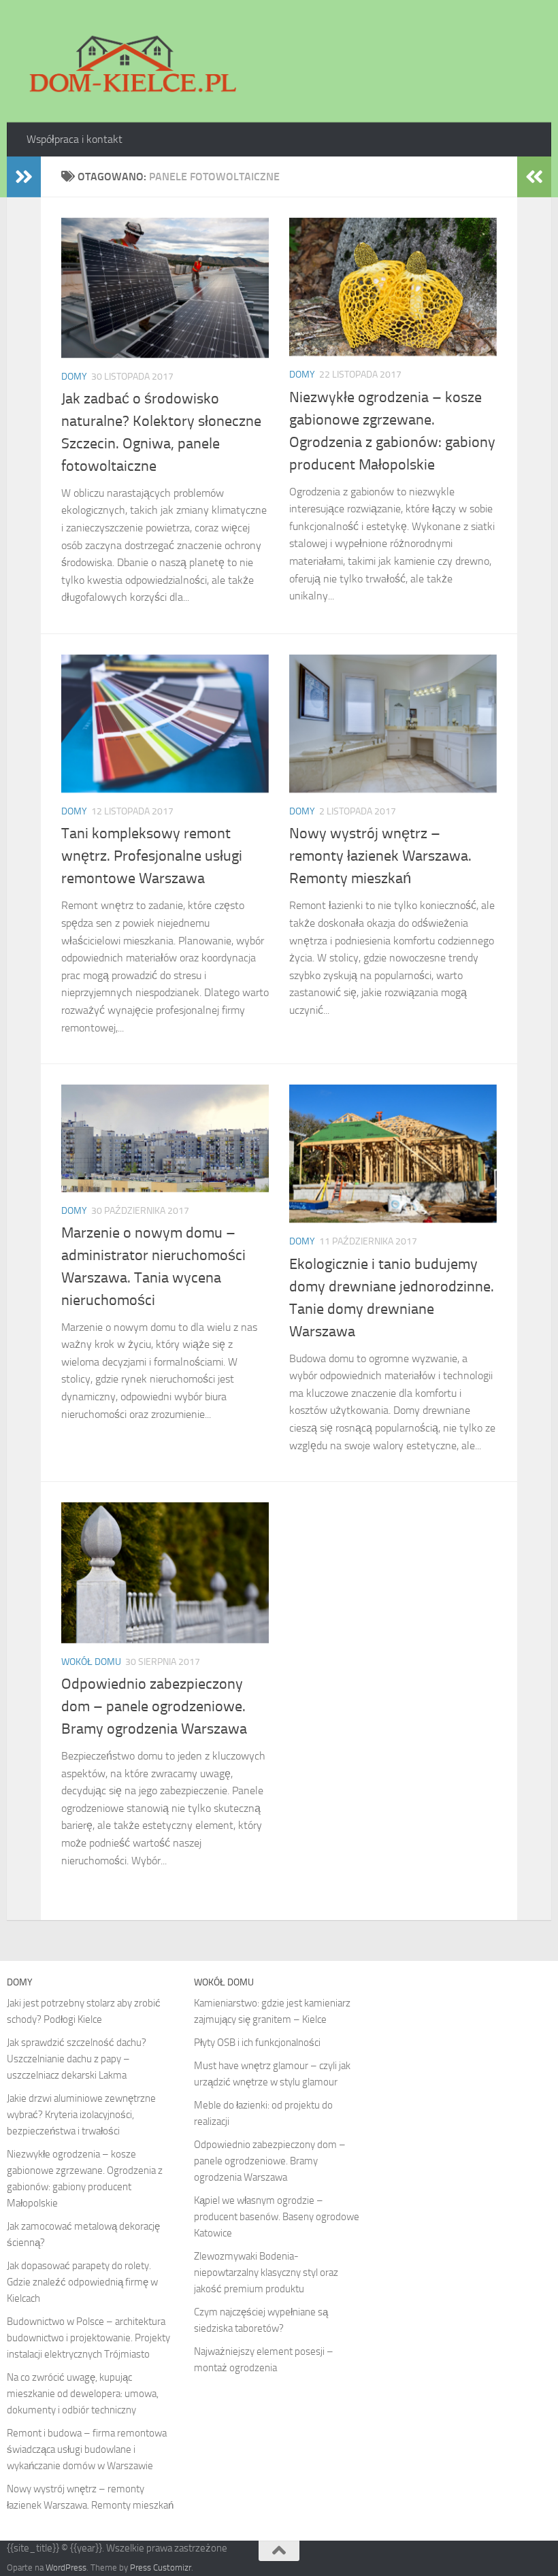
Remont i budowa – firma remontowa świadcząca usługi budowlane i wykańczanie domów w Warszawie (87, 2449)
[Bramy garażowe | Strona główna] (132, 61)
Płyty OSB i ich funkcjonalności (257, 2043)
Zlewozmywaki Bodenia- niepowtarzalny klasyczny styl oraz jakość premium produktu (266, 2273)
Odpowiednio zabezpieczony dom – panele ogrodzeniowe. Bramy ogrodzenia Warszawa (154, 1706)
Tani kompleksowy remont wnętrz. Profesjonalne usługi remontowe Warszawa (152, 856)
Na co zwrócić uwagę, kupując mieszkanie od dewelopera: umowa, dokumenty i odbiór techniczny (83, 2394)
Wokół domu (91, 1662)
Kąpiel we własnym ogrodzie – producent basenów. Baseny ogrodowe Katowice (277, 2217)
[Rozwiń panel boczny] (24, 177)
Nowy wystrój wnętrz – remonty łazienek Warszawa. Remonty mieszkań (380, 856)
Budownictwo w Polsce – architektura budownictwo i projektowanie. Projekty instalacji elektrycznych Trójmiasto (88, 2338)
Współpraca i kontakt (75, 139)
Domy (74, 377)
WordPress (66, 2567)
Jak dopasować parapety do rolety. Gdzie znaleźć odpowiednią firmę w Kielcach (82, 2282)
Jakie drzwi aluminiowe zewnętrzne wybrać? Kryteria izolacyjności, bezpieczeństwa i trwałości (81, 2115)
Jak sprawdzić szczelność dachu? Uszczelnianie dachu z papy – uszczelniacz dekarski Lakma (77, 2059)
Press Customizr (161, 2567)
